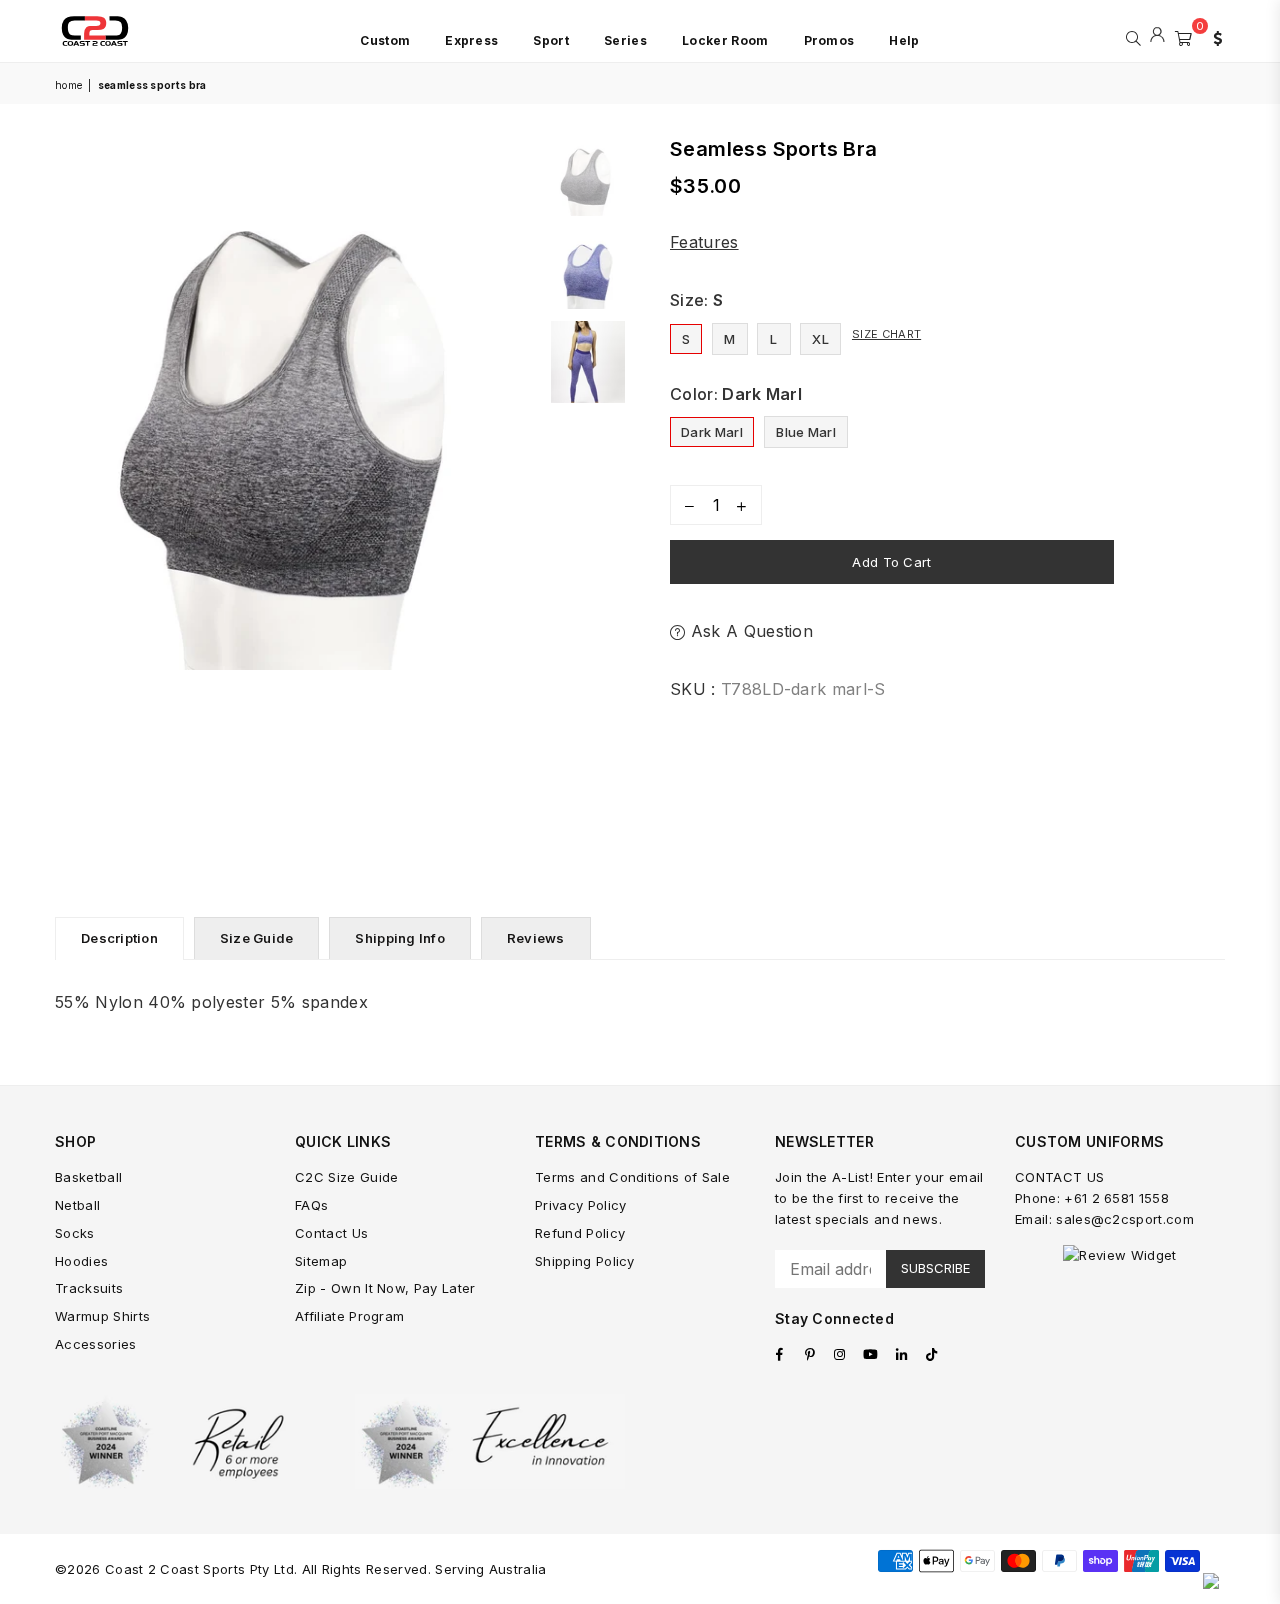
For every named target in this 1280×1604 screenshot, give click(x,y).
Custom (385, 40)
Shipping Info (399, 938)
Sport (551, 40)
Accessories (96, 1344)
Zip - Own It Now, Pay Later (385, 1288)
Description (119, 938)
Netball (77, 1205)
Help (904, 40)
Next (522, 498)
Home (68, 85)
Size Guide (257, 938)
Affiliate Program (349, 1316)
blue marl (806, 432)
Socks (75, 1233)
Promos (829, 40)
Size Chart (886, 334)
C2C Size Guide (346, 1177)
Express (471, 40)
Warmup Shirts (102, 1316)
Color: (736, 394)
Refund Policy (580, 1233)
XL (820, 339)
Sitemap (321, 1261)
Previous (72, 498)
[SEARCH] (1133, 36)
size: (696, 300)
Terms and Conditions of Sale (632, 1177)
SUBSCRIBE (935, 1268)
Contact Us (331, 1233)
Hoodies (81, 1261)
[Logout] (1157, 36)
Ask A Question (749, 631)
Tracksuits (89, 1288)
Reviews (536, 938)
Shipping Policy (585, 1261)
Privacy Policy (580, 1205)
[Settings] (1213, 36)
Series (625, 40)
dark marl (712, 432)
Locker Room (725, 40)
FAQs (311, 1205)
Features (704, 242)
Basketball (88, 1177)
